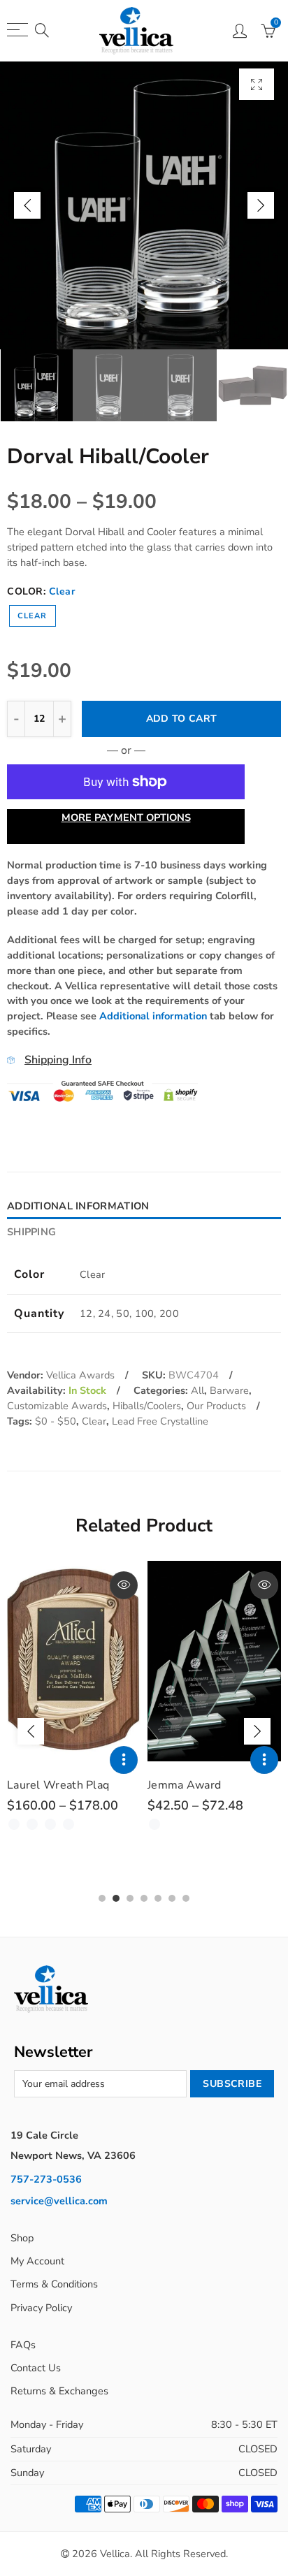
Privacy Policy (41, 2308)
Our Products (216, 1406)
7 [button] (186, 1898)
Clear (33, 616)
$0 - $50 (56, 1421)
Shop (22, 2238)
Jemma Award (184, 1785)
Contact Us (36, 2368)
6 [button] (172, 1898)
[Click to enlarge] (257, 84)
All (197, 1390)
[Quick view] (124, 1585)
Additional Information (78, 1206)
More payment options (126, 817)
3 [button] (130, 1898)
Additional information (153, 1016)
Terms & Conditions (54, 2284)
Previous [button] (27, 205)
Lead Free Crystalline (160, 1421)
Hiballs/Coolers (147, 1406)
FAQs (23, 2345)
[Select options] (124, 1760)
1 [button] (102, 1898)
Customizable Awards (57, 1406)
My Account (37, 2261)
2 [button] (116, 1898)
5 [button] (158, 1898)
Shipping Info (58, 1060)
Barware (229, 1390)
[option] (144, 205)
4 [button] (144, 1898)
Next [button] (261, 205)
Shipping (31, 1232)
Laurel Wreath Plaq (58, 1785)
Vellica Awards (80, 1375)
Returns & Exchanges (59, 2391)
